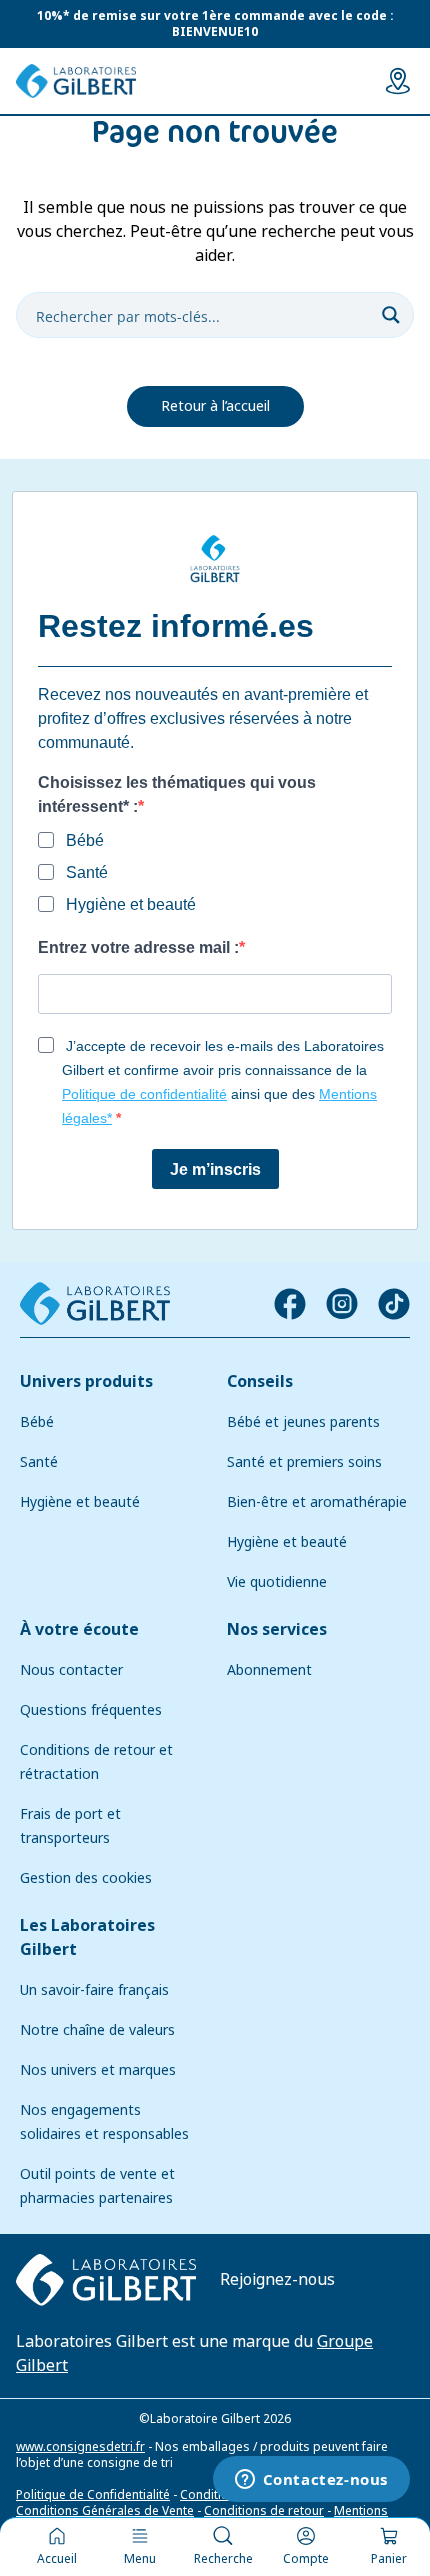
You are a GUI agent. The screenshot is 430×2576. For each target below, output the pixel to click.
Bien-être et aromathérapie (317, 1502)
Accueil (57, 2559)
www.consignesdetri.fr (80, 2447)
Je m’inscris (215, 1169)
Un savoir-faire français (94, 1990)
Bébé (37, 1422)
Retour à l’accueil (215, 406)
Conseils (260, 1381)
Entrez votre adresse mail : (138, 947)
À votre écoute (79, 1629)
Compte (306, 2559)
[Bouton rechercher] (391, 315)
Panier (389, 2559)
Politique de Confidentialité (93, 2495)
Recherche (223, 2559)
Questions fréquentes (91, 1710)
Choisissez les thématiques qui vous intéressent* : (177, 794)
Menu (140, 2559)
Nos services (277, 1629)
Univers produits (86, 1381)
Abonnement (269, 1670)
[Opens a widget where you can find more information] (311, 2481)
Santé (39, 1462)
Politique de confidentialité (144, 1094)
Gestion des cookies (86, 1878)
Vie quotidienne (277, 1582)
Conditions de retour (264, 2511)
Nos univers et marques (98, 2070)
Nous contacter (71, 1670)
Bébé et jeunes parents (303, 1422)
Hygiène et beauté (80, 1502)
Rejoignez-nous (277, 2279)
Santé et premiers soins (304, 1462)
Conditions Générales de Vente (105, 2511)
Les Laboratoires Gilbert (87, 1937)
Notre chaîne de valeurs (97, 2030)
